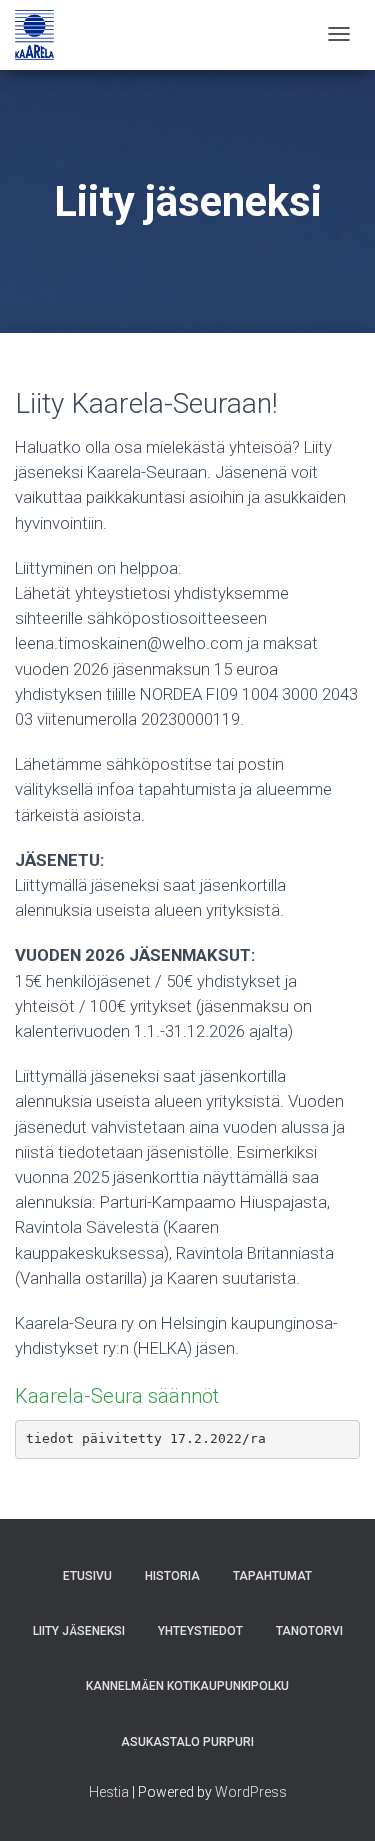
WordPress (251, 1792)
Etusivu (87, 1576)
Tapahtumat (272, 1576)
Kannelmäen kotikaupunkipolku (187, 1686)
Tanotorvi (309, 1631)
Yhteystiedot (200, 1631)
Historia (172, 1576)
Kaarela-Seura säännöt (119, 1396)
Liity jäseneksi (79, 1631)
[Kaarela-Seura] (34, 35)
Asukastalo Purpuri (187, 1742)
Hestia (109, 1792)
